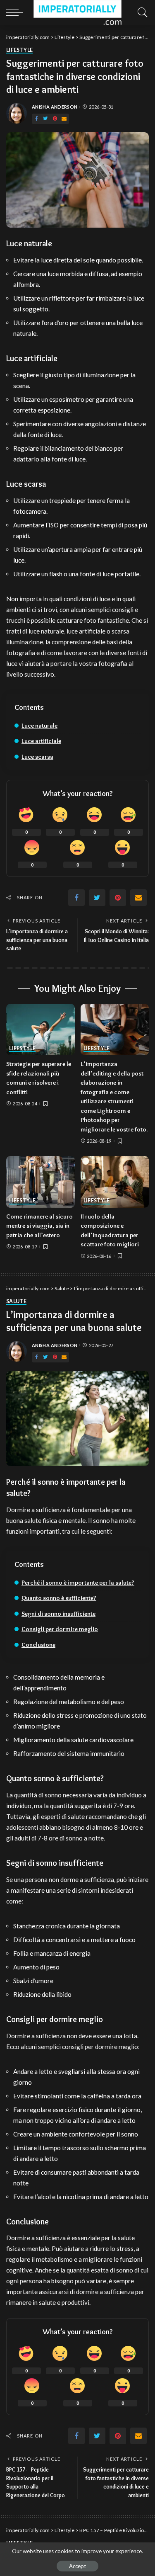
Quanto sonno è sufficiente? (59, 1598)
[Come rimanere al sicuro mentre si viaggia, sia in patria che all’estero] (41, 1182)
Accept (77, 2566)
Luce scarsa (37, 757)
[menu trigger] (17, 12)
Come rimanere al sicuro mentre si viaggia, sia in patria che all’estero (39, 1226)
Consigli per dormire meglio (60, 1629)
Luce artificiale (41, 741)
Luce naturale (39, 726)
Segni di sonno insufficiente (58, 1614)
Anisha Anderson (55, 107)
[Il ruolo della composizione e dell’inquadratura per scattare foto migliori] (115, 1182)
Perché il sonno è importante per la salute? (78, 1583)
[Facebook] (36, 119)
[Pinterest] (55, 119)
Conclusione (38, 1645)
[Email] (64, 119)
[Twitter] (45, 119)
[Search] (141, 12)
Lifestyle (19, 50)
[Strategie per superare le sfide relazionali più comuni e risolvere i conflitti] (41, 1029)
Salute (16, 1302)
